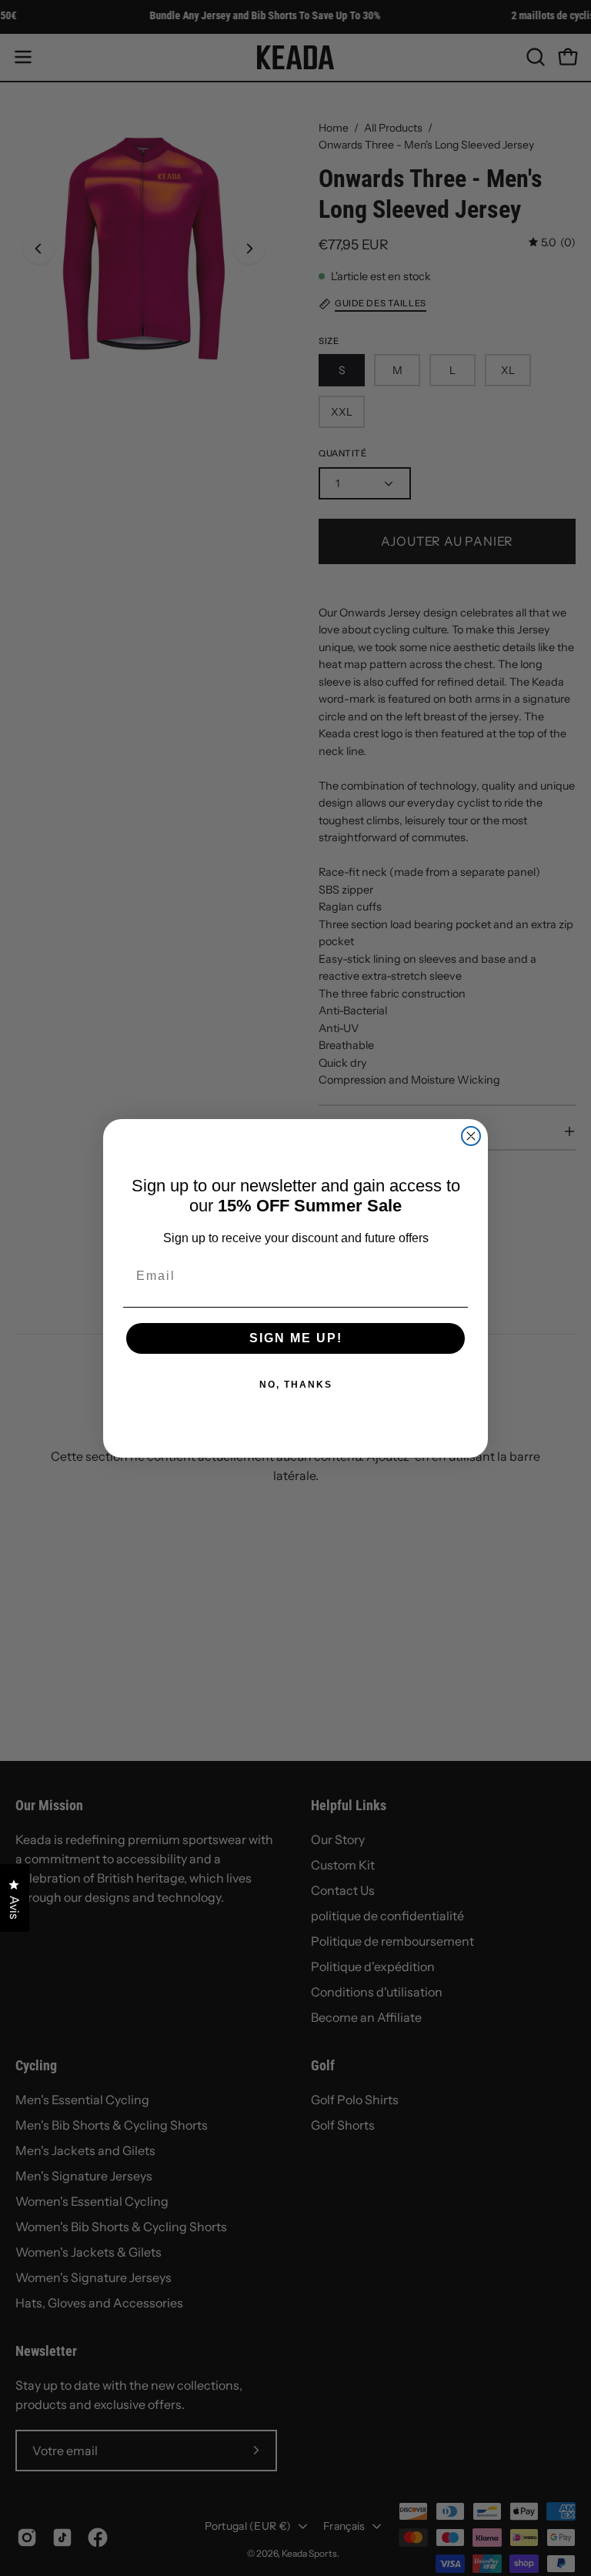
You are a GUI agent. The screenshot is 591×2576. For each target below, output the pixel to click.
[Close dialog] (471, 1136)
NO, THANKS (296, 1385)
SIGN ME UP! (296, 1338)
